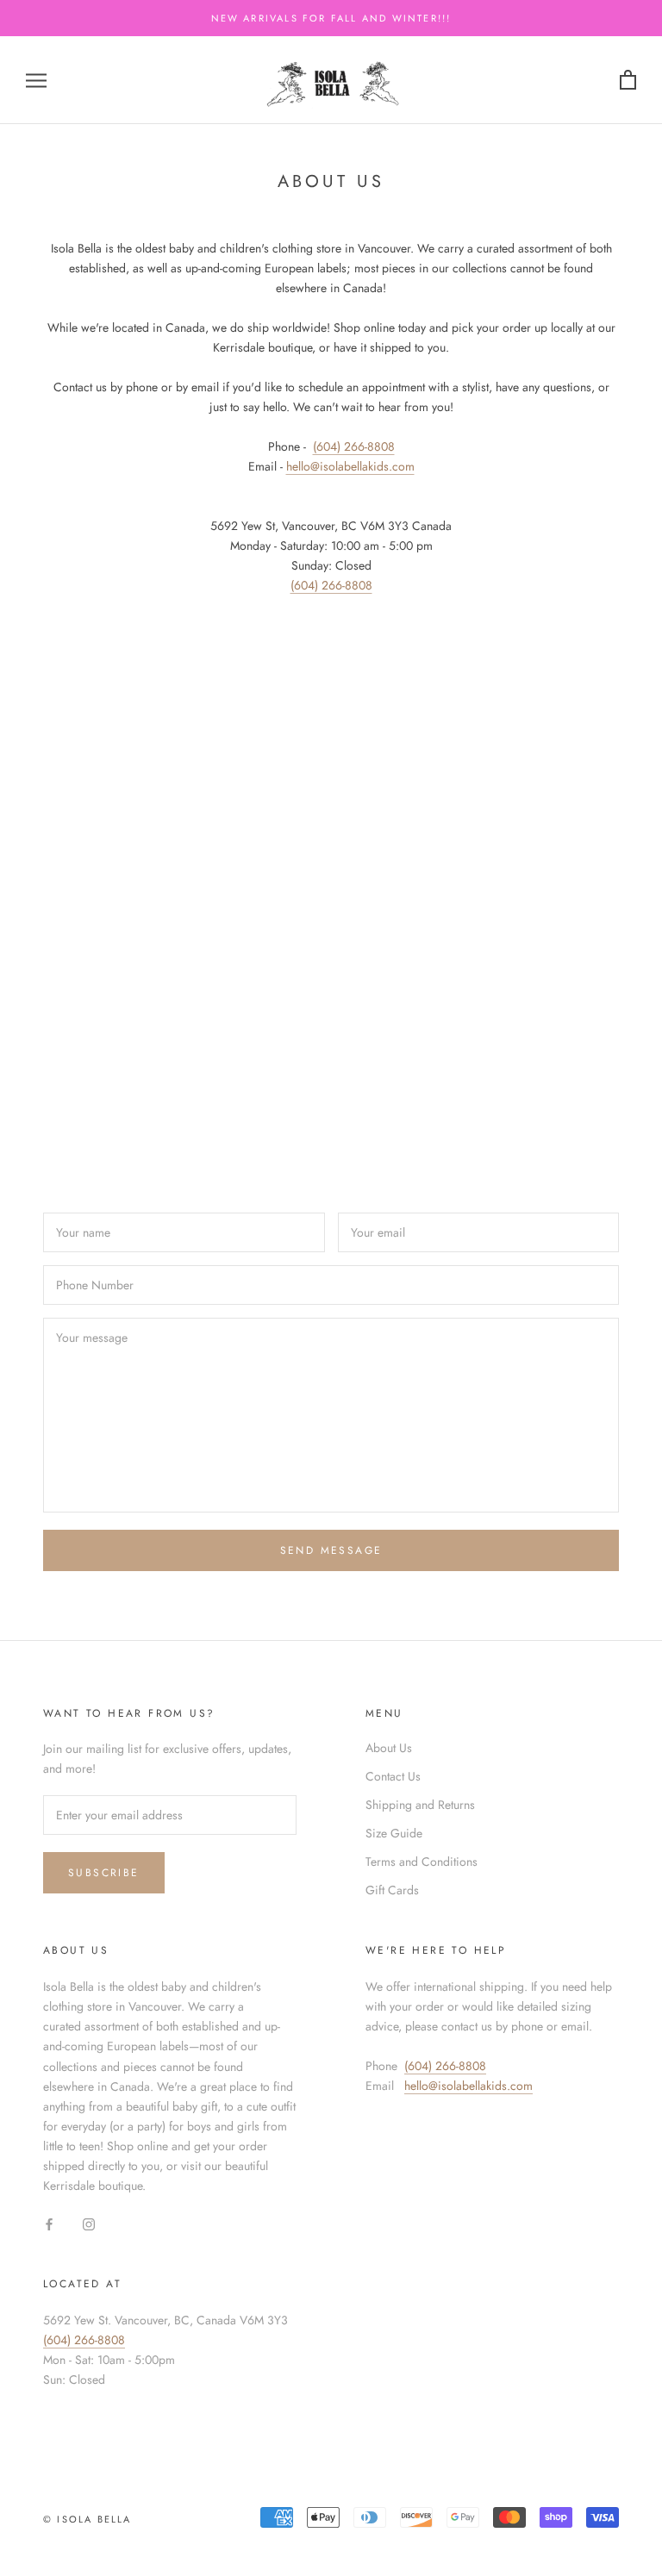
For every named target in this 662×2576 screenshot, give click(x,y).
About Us (389, 1748)
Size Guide (394, 1833)
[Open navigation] (36, 80)
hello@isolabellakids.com (468, 2086)
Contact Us (393, 1776)
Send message (331, 1550)
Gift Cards (392, 1890)
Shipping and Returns (420, 1805)
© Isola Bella (87, 2519)
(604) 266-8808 (354, 446)
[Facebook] (49, 2223)
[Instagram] (89, 2223)
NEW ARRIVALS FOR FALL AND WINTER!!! (331, 18)
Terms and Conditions (422, 1862)
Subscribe (104, 1873)
